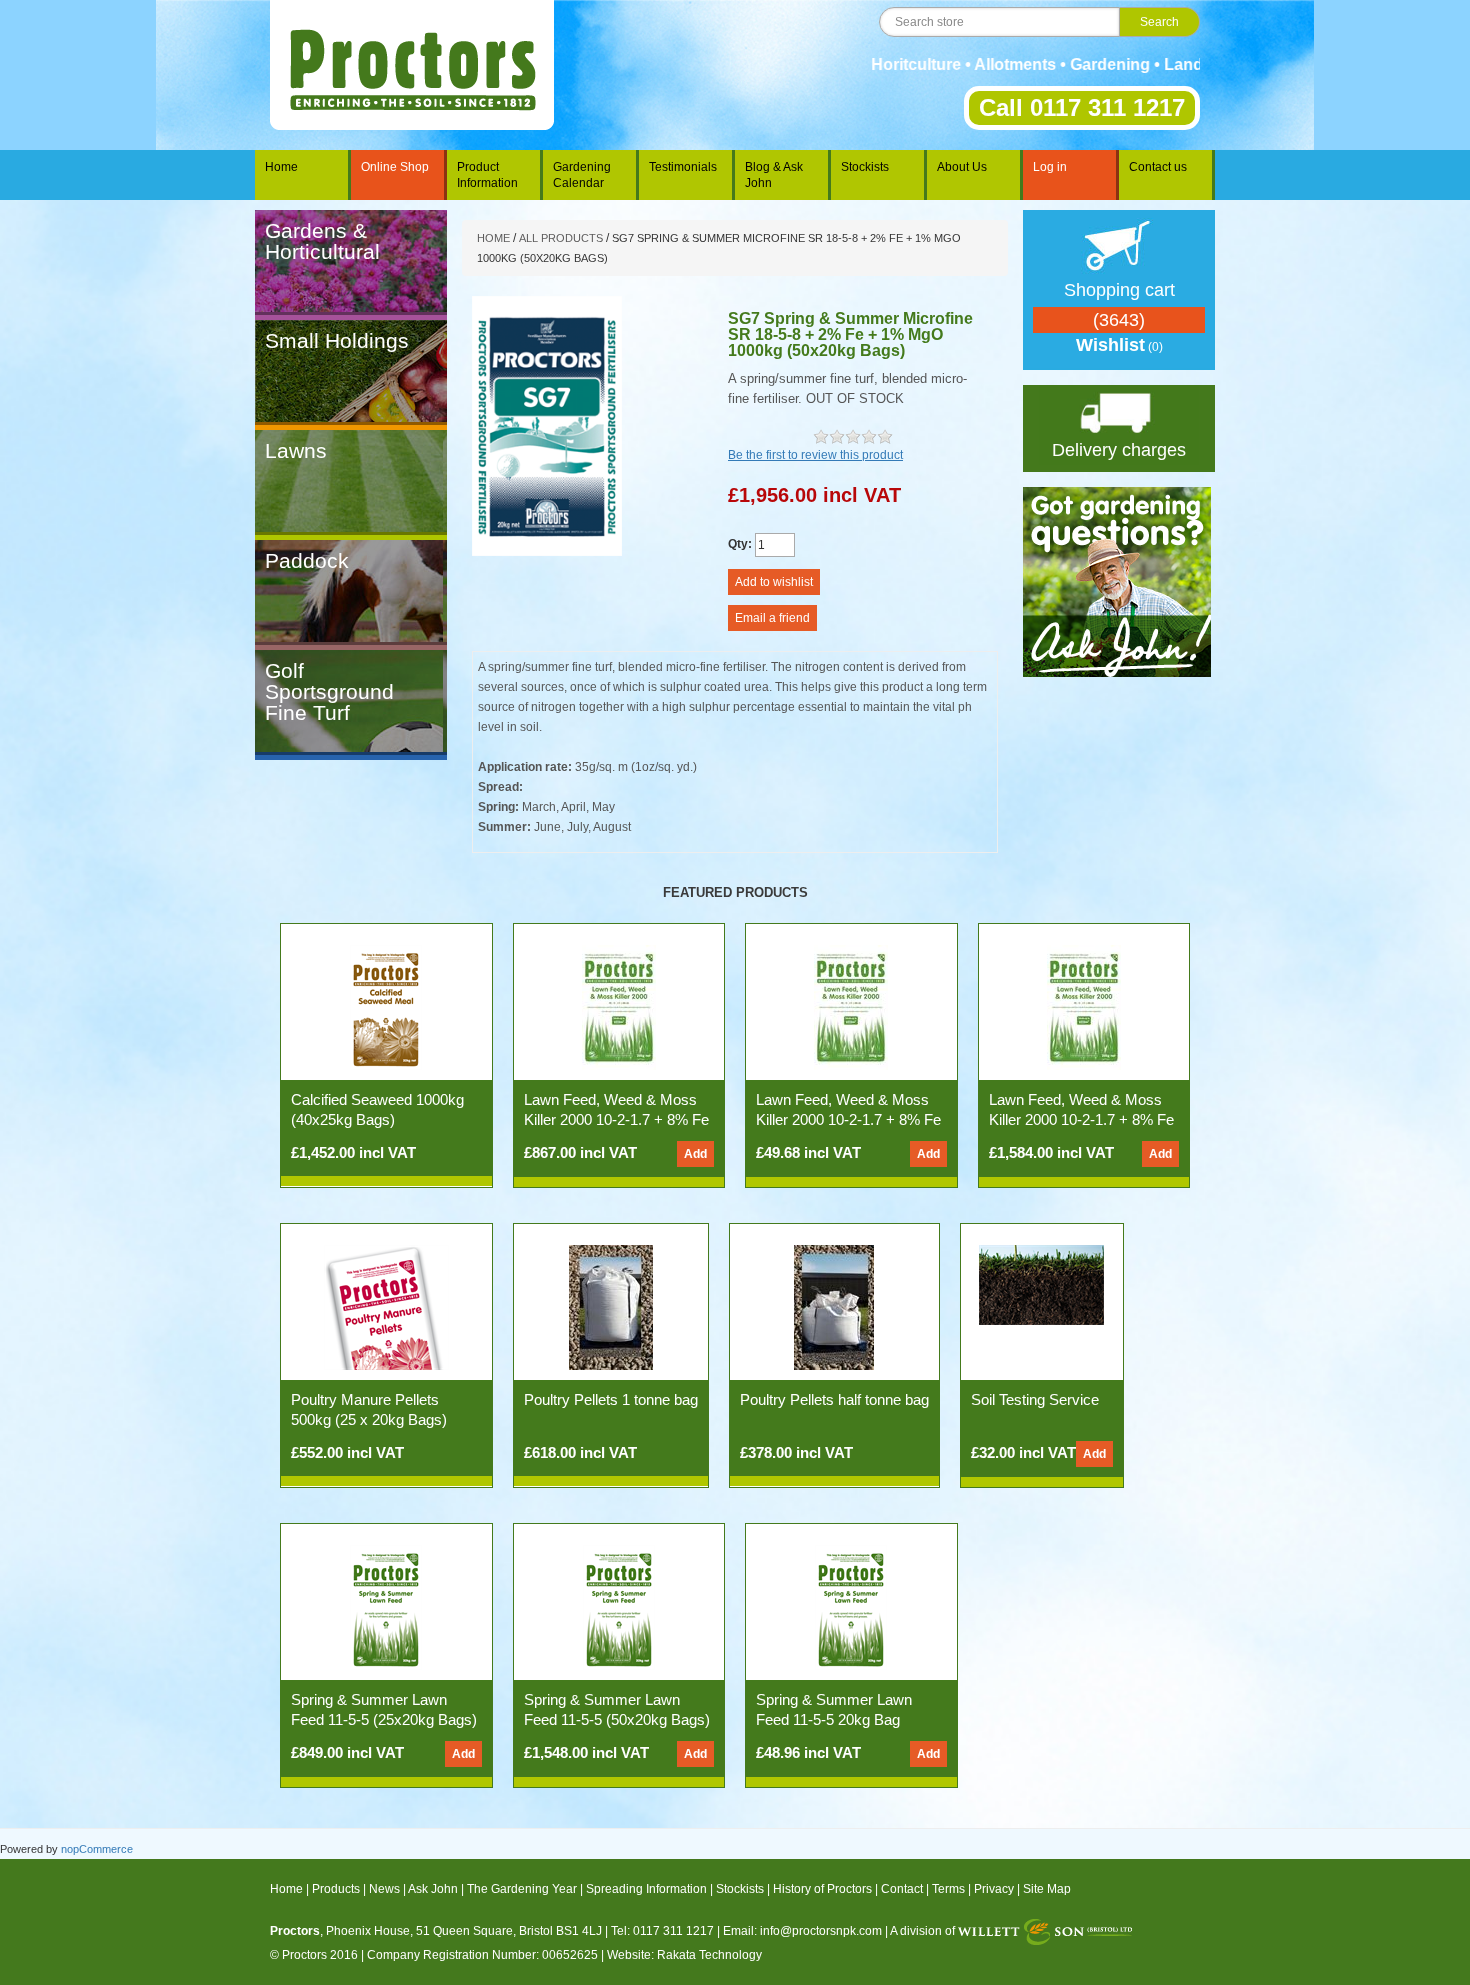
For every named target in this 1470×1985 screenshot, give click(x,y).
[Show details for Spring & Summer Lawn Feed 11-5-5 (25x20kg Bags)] (386, 1607)
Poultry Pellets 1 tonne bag (611, 1399)
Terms (948, 1889)
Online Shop (395, 167)
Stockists (865, 167)
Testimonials (683, 167)
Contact (902, 1889)
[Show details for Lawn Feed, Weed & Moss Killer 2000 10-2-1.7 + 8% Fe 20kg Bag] (851, 1007)
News (384, 1889)
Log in (1050, 167)
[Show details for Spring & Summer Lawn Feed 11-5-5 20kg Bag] (851, 1607)
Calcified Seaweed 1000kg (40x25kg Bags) (377, 1109)
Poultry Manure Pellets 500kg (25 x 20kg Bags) (369, 1409)
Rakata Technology (709, 1955)
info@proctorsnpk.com (821, 1931)
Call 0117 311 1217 (1082, 107)
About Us (962, 167)
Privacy (994, 1889)
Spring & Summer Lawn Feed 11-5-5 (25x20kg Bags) (384, 1709)
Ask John (433, 1889)
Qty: (740, 544)
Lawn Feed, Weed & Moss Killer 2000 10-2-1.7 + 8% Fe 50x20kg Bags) (1081, 1119)
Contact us (1158, 167)
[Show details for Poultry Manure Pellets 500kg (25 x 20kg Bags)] (386, 1307)
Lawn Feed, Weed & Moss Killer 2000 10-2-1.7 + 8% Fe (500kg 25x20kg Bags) (616, 1119)
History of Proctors (822, 1889)
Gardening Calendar (582, 175)
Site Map (1047, 1889)
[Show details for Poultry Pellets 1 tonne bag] (611, 1307)
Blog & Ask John (774, 175)
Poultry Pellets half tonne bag (834, 1399)
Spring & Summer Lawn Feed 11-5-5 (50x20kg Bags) (617, 1709)
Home (281, 167)
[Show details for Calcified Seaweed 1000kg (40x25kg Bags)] (386, 1007)
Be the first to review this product (815, 455)
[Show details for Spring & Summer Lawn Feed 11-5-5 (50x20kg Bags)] (619, 1607)
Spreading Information (646, 1889)
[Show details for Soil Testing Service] (1041, 1284)
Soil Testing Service (1035, 1399)
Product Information (487, 175)
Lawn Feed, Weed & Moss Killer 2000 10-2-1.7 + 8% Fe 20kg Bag (848, 1119)
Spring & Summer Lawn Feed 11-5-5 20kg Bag (834, 1709)
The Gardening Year (522, 1889)
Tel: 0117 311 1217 (662, 1931)
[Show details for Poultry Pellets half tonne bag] (834, 1307)
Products (336, 1889)
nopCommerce (97, 1849)
